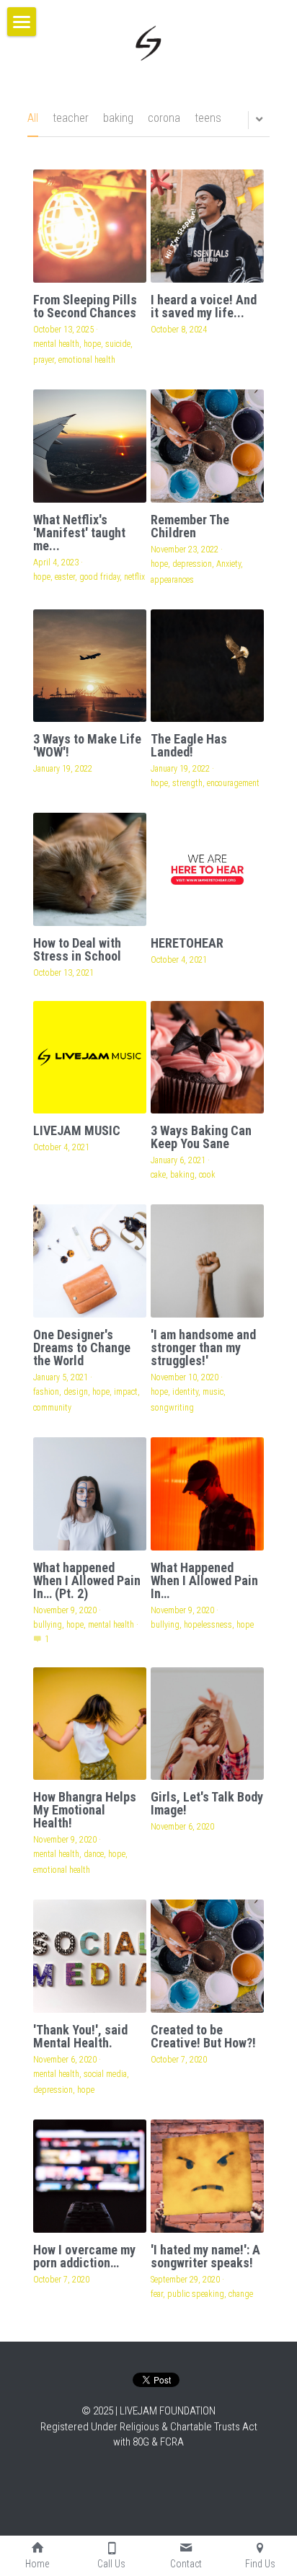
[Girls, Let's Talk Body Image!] (207, 1724)
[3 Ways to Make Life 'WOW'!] (90, 666)
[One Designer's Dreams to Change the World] (90, 1261)
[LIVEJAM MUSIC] (90, 1058)
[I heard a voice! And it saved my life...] (207, 226)
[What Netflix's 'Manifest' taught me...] (90, 446)
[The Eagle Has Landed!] (207, 666)
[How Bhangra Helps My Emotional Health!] (90, 1724)
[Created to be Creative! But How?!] (207, 1956)
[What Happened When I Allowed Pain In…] (207, 1494)
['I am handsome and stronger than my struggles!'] (207, 1261)
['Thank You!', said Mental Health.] (90, 1956)
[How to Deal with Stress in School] (90, 869)
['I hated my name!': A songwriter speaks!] (207, 2176)
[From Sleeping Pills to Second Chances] (90, 226)
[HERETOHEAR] (207, 869)
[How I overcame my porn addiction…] (90, 2176)
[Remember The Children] (207, 446)
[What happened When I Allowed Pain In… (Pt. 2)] (90, 1494)
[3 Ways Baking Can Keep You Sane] (207, 1058)
